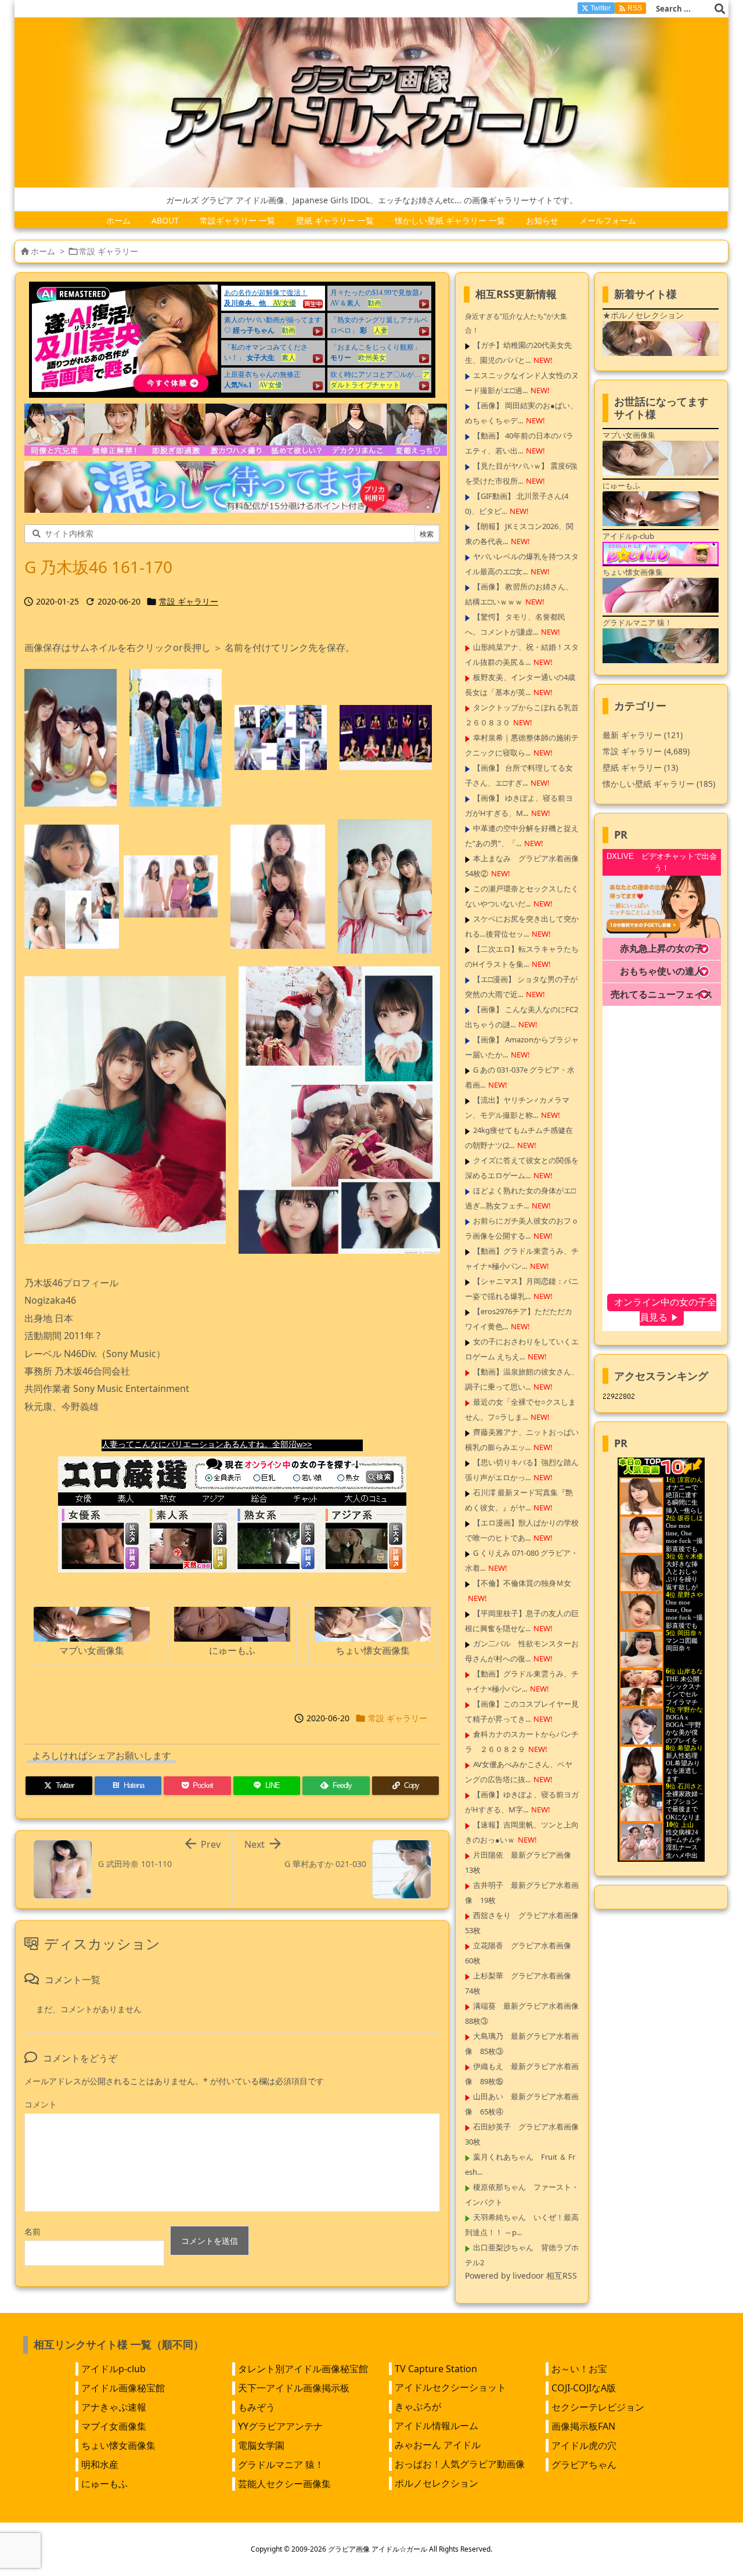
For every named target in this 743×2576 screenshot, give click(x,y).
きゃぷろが (418, 2406)
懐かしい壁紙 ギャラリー (659, 784)
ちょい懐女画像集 (118, 2445)
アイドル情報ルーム (437, 2426)
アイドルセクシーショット (450, 2387)
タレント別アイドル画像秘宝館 (303, 2369)
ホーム (43, 251)
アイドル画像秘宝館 (123, 2388)
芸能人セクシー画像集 (284, 2484)
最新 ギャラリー (643, 735)
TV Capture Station (436, 2369)
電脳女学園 (261, 2445)
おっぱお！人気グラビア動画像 (460, 2464)
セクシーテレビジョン (598, 2407)
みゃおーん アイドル (438, 2445)
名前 (33, 2231)
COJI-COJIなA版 (584, 2388)
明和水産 (100, 2465)
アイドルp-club (113, 2369)
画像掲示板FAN (583, 2426)
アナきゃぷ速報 (114, 2407)
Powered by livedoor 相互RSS (521, 2275)
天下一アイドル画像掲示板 (294, 2388)
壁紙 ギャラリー (640, 767)
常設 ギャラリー (109, 251)
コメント (41, 2104)
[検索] (720, 9)
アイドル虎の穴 (584, 2445)
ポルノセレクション (437, 2483)
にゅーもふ (104, 2484)
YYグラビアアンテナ (280, 2426)
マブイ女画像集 (114, 2426)
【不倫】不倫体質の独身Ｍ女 (522, 1583)
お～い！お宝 (579, 2369)
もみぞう (257, 2407)
